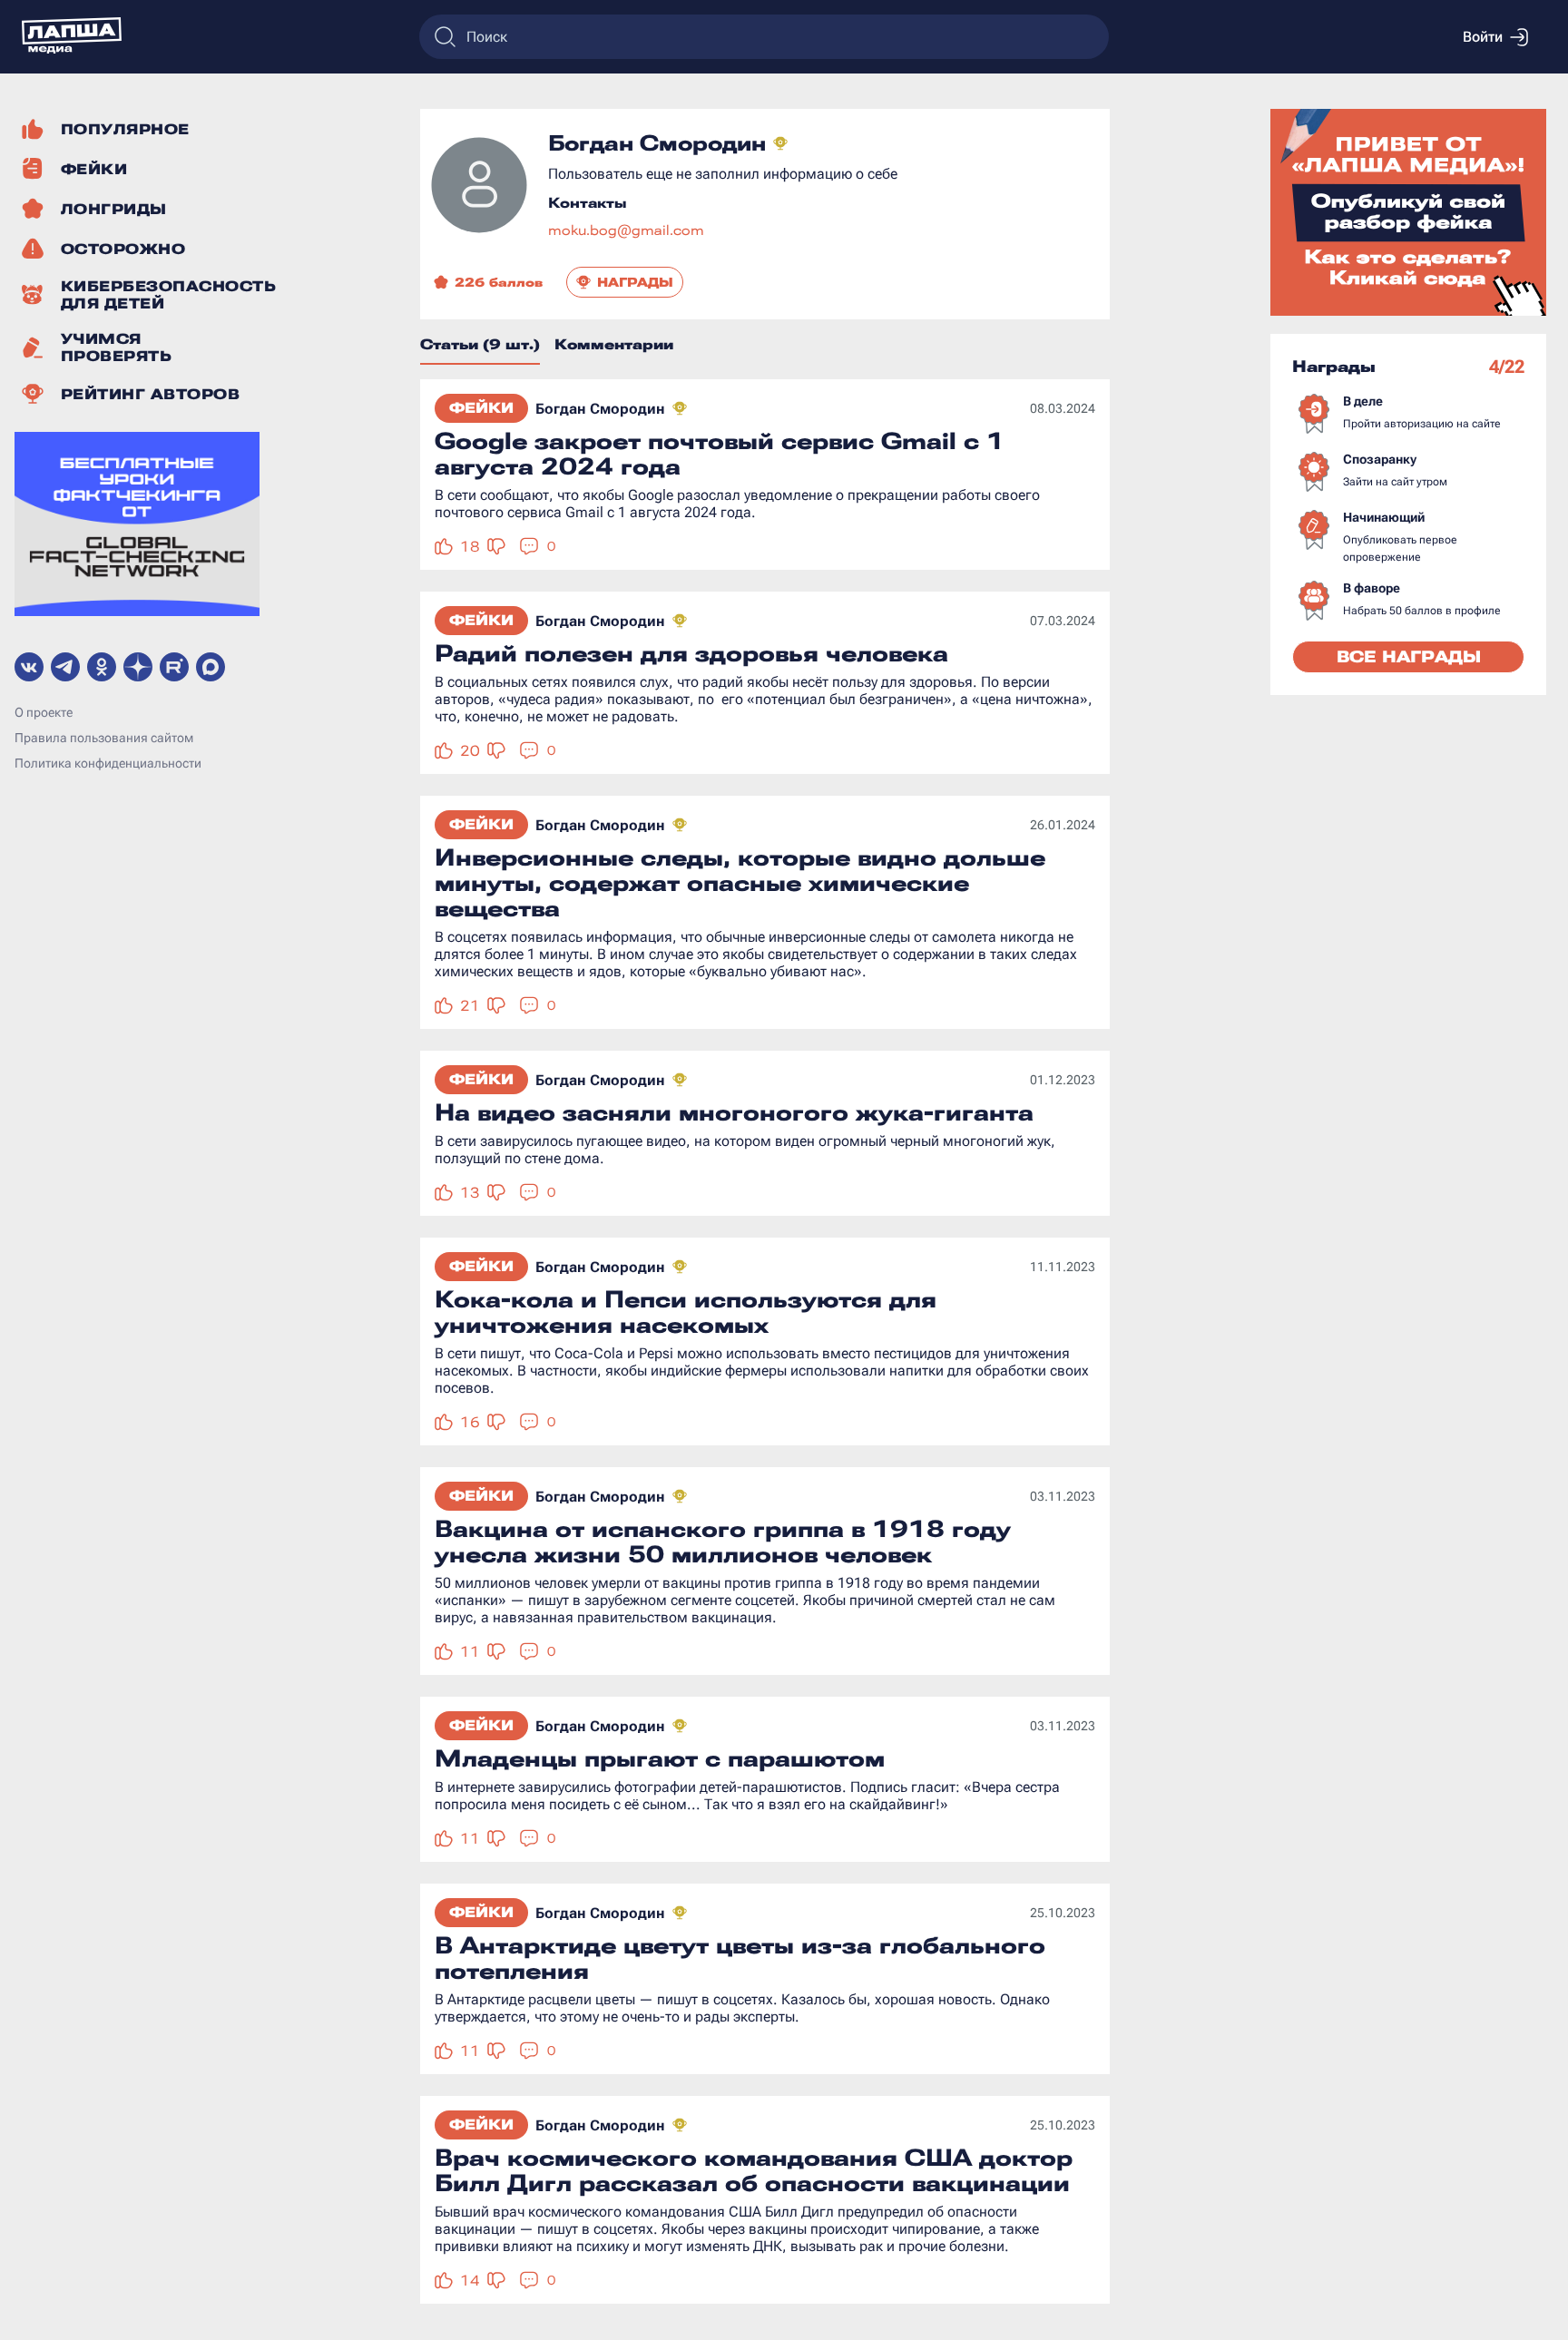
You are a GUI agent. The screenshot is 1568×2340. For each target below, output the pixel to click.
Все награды (1409, 656)
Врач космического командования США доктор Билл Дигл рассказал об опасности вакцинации (754, 2170)
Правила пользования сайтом (104, 738)
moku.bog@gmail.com (626, 230)
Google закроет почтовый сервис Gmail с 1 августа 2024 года (720, 454)
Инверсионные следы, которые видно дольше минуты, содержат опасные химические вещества (740, 883)
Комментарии (614, 344)
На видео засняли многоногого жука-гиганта (734, 1112)
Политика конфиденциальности (108, 763)
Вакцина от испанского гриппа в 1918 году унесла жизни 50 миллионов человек (723, 1542)
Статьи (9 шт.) (480, 344)
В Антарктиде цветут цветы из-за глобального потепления (740, 1958)
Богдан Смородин (600, 409)
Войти (1483, 37)
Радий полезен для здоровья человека (691, 653)
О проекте (44, 712)
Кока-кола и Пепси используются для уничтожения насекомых (686, 1312)
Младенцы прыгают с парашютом (660, 1758)
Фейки (481, 408)
